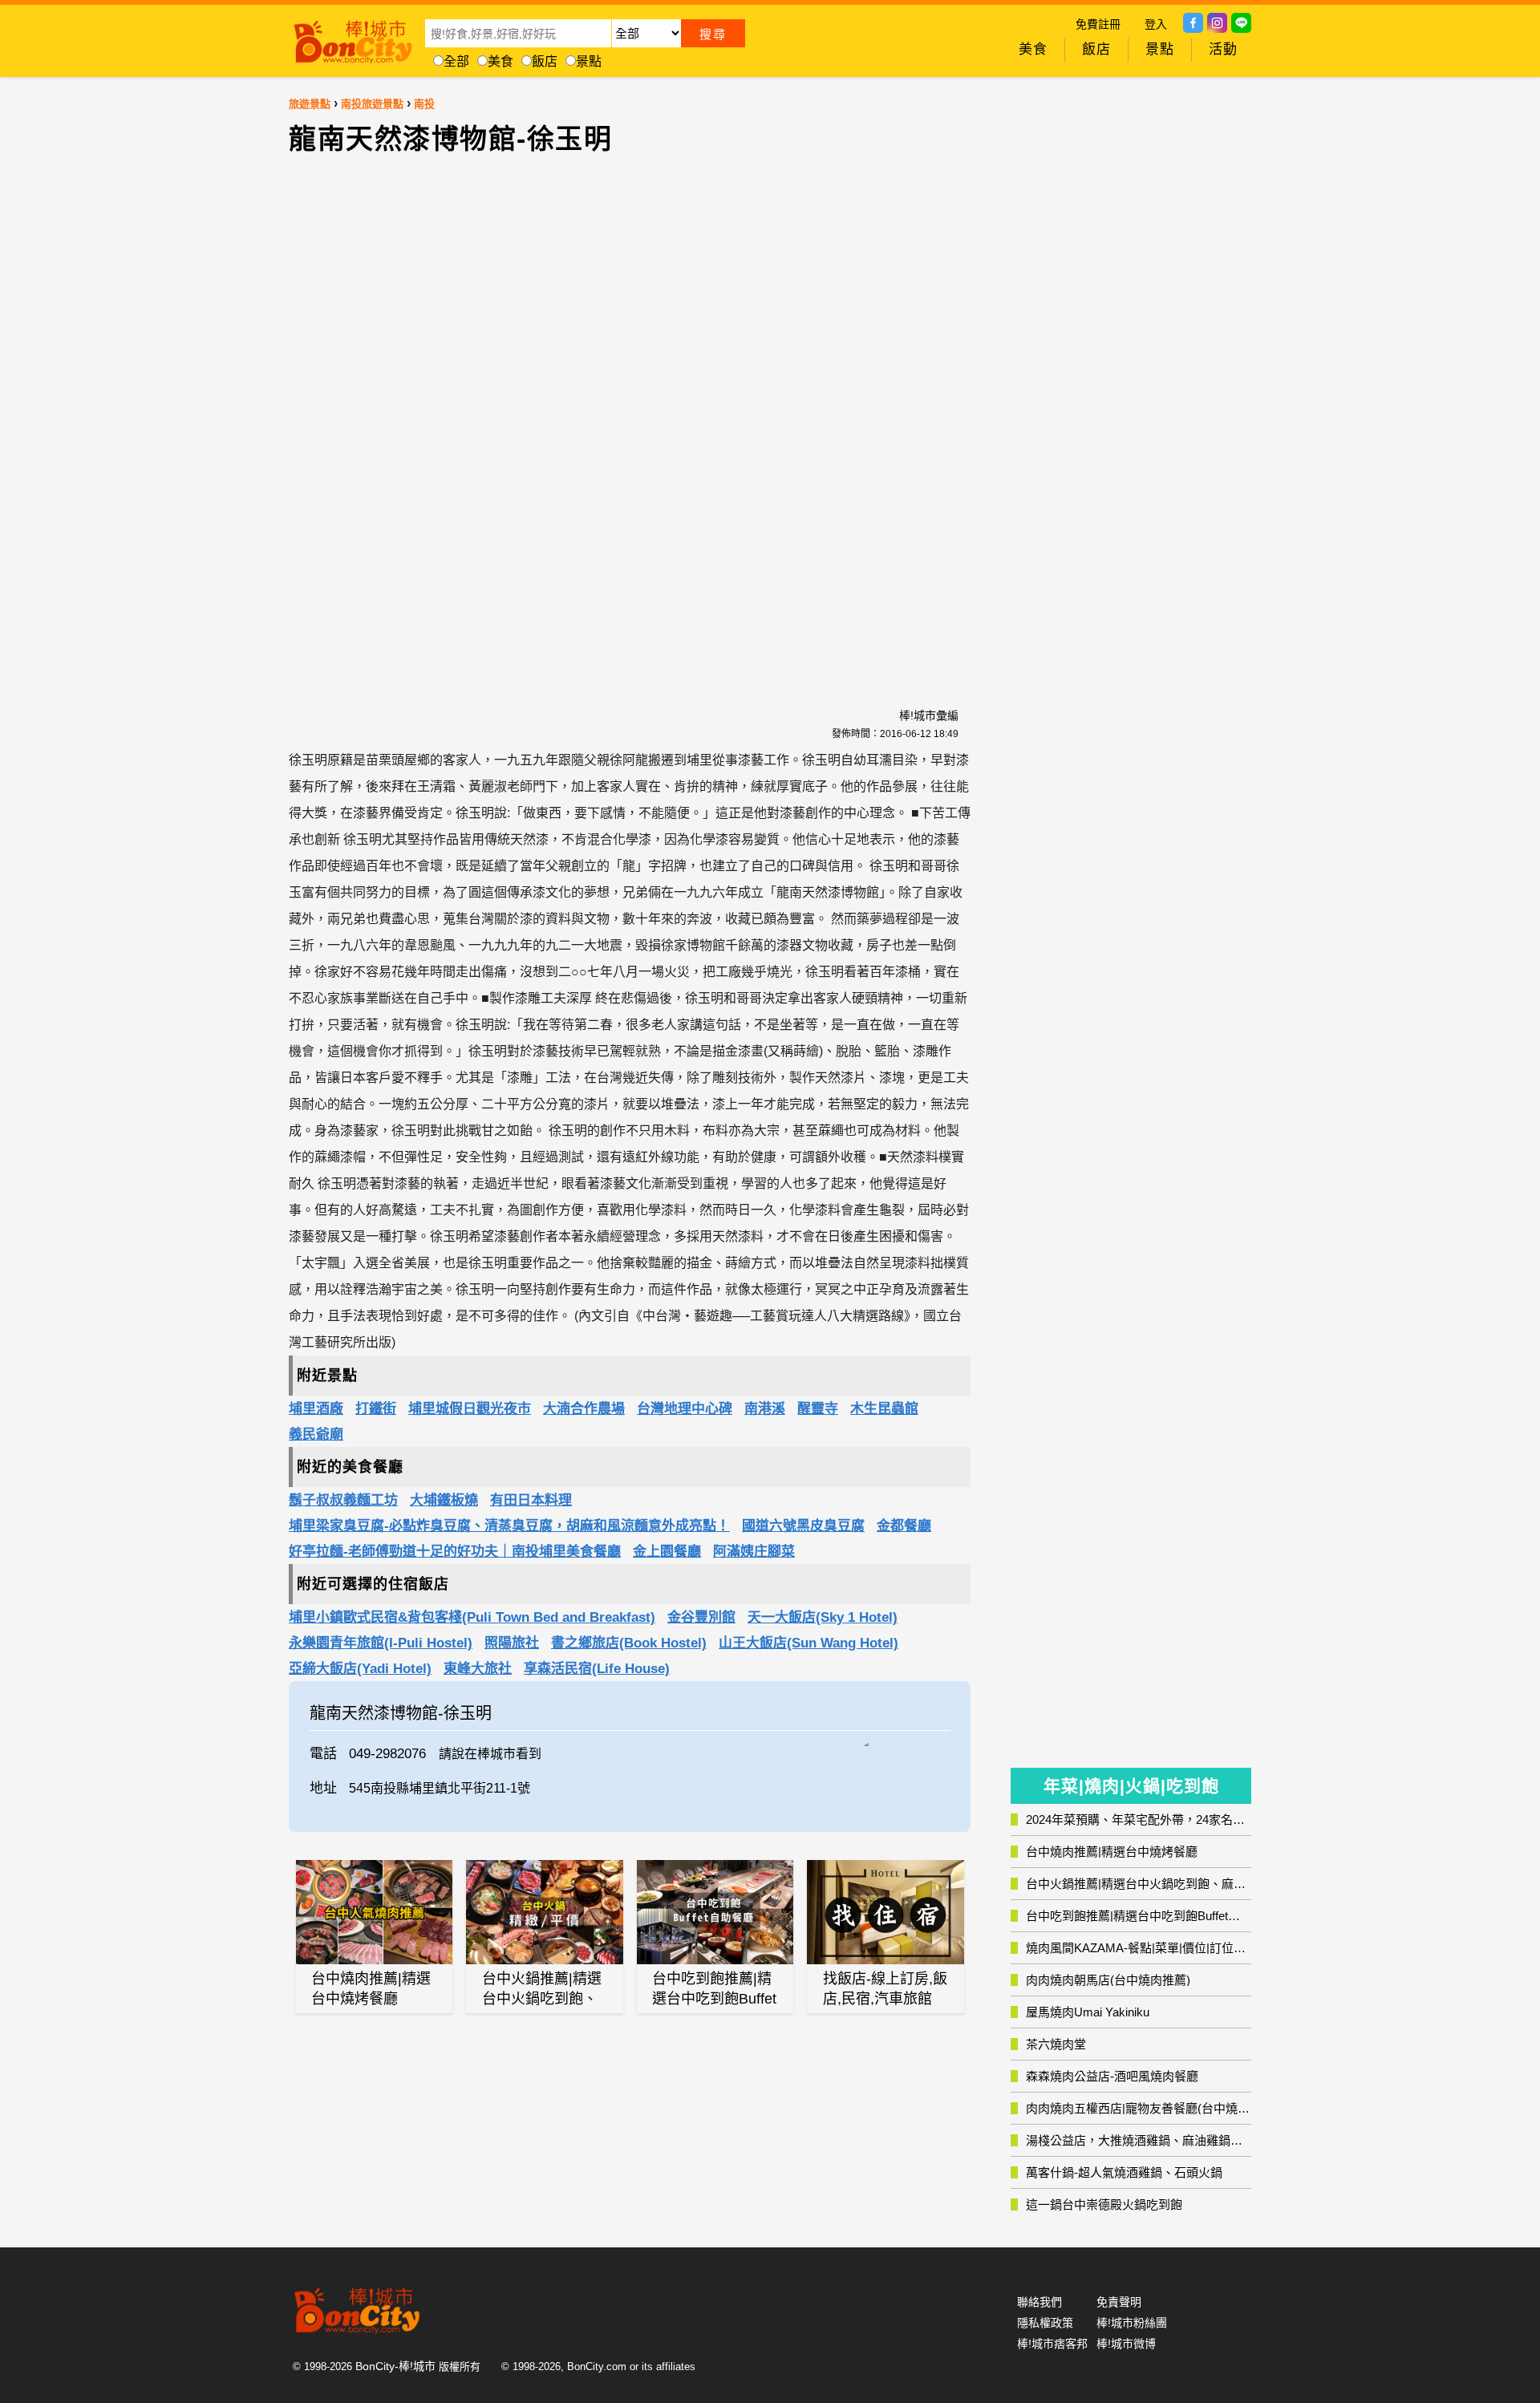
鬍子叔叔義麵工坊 (343, 1500)
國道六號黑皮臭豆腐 (803, 1526)
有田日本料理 (531, 1500)
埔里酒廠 (316, 1409)
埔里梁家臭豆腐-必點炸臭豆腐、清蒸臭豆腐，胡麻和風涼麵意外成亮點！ (509, 1526)
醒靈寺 (818, 1409)
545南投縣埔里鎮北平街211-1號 (440, 1788)
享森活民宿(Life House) (597, 1669)
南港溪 (765, 1409)
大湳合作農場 (584, 1409)
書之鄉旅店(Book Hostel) (629, 1643)
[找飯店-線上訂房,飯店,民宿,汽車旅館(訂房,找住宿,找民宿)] (885, 1912)
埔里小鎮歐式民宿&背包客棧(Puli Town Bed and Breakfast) (472, 1617)
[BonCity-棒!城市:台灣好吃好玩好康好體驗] (353, 38)
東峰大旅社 (478, 1669)
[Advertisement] (493, 422)
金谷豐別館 (701, 1617)
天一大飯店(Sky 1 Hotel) (823, 1617)
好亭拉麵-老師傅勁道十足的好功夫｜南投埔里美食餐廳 (455, 1552)
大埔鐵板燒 (444, 1500)
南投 (424, 104)
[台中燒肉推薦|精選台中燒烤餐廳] (375, 1912)
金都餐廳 (904, 1526)
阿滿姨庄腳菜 (754, 1552)
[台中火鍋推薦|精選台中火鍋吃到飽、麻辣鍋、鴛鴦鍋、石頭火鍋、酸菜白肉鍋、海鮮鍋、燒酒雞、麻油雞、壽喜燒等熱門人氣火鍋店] (545, 1912)
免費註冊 (1098, 24)
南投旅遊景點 (372, 104)
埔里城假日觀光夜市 (470, 1409)
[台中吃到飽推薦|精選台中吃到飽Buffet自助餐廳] (715, 1912)
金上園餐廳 (667, 1552)
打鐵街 (376, 1409)
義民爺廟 (316, 1435)
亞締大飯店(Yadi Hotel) (360, 1669)
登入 (1156, 24)
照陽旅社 (512, 1643)
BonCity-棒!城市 (395, 2366)
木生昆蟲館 (884, 1409)
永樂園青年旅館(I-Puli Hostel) (381, 1643)
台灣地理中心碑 (685, 1409)
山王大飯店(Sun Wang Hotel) (808, 1643)
